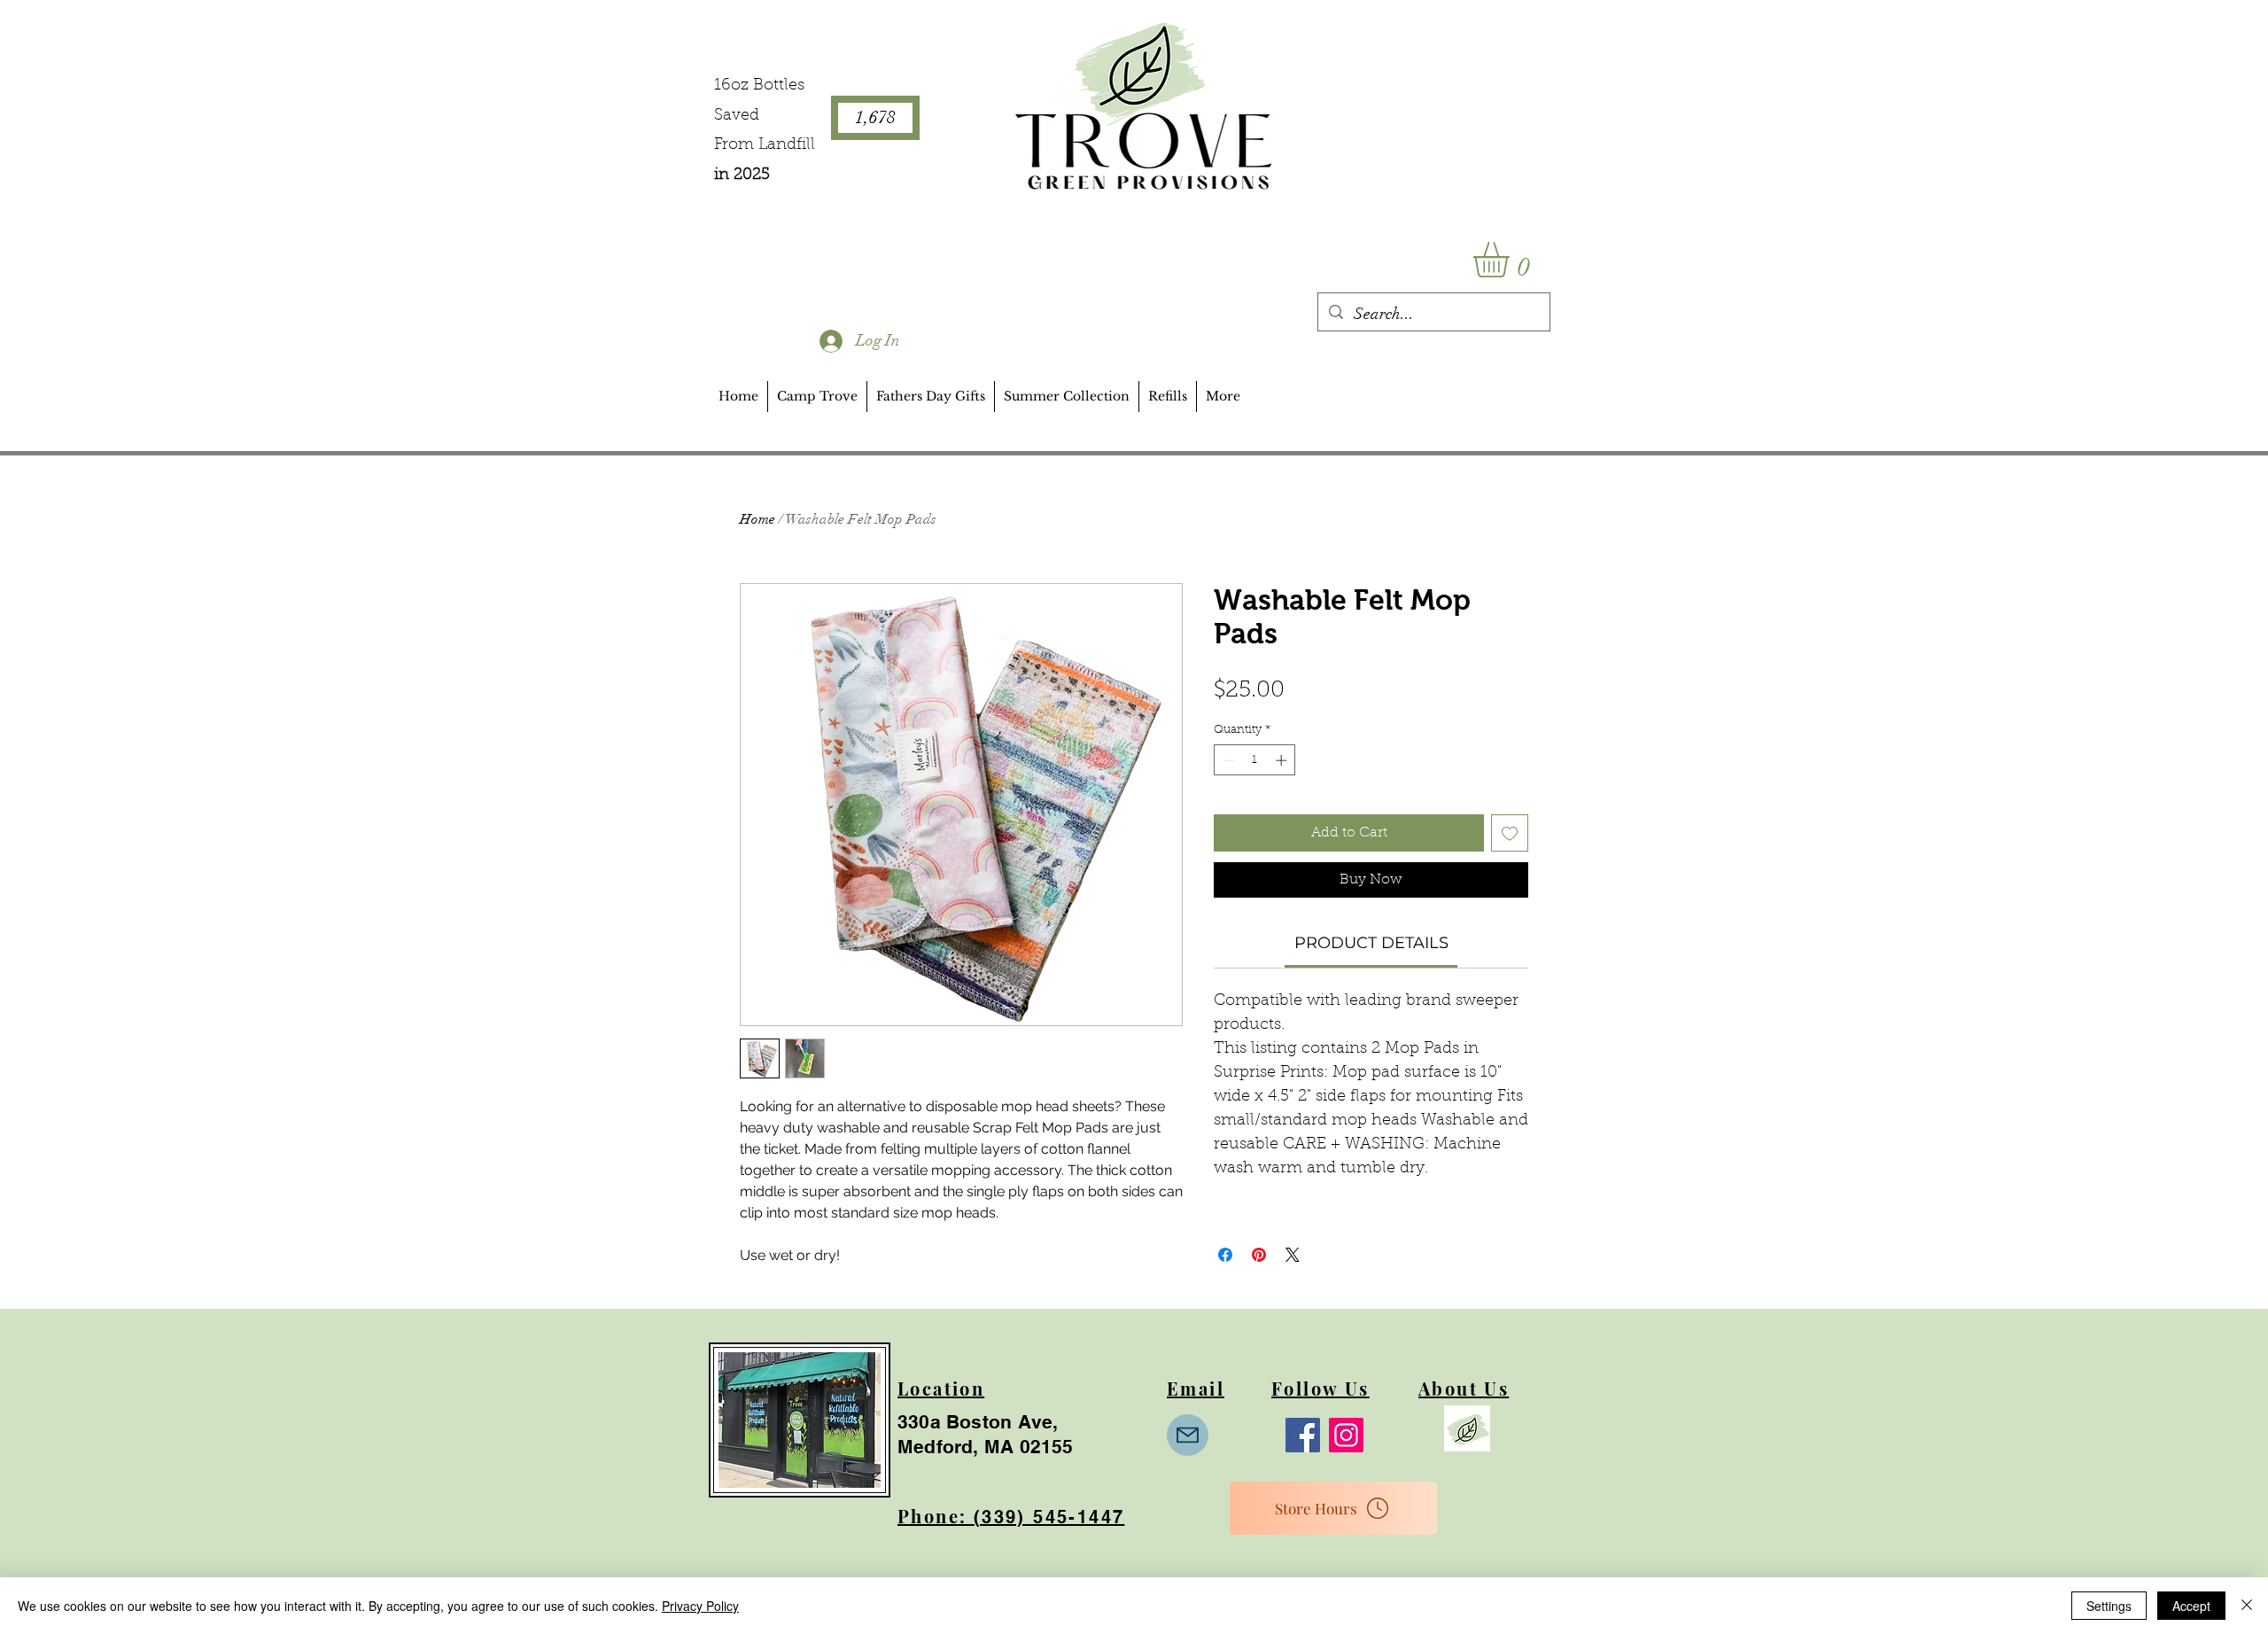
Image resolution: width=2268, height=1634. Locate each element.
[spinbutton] (1255, 760)
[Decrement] (1227, 760)
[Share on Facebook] (1225, 1255)
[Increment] (1283, 760)
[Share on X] (1293, 1255)
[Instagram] (1346, 1435)
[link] (1371, 943)
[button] (1512, 260)
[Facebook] (1303, 1435)
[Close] (2247, 1606)
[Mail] (1188, 1435)
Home (757, 519)
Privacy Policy (700, 1606)
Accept (2191, 1606)
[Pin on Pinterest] (1259, 1255)
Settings (2109, 1606)
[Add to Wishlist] (1510, 833)
